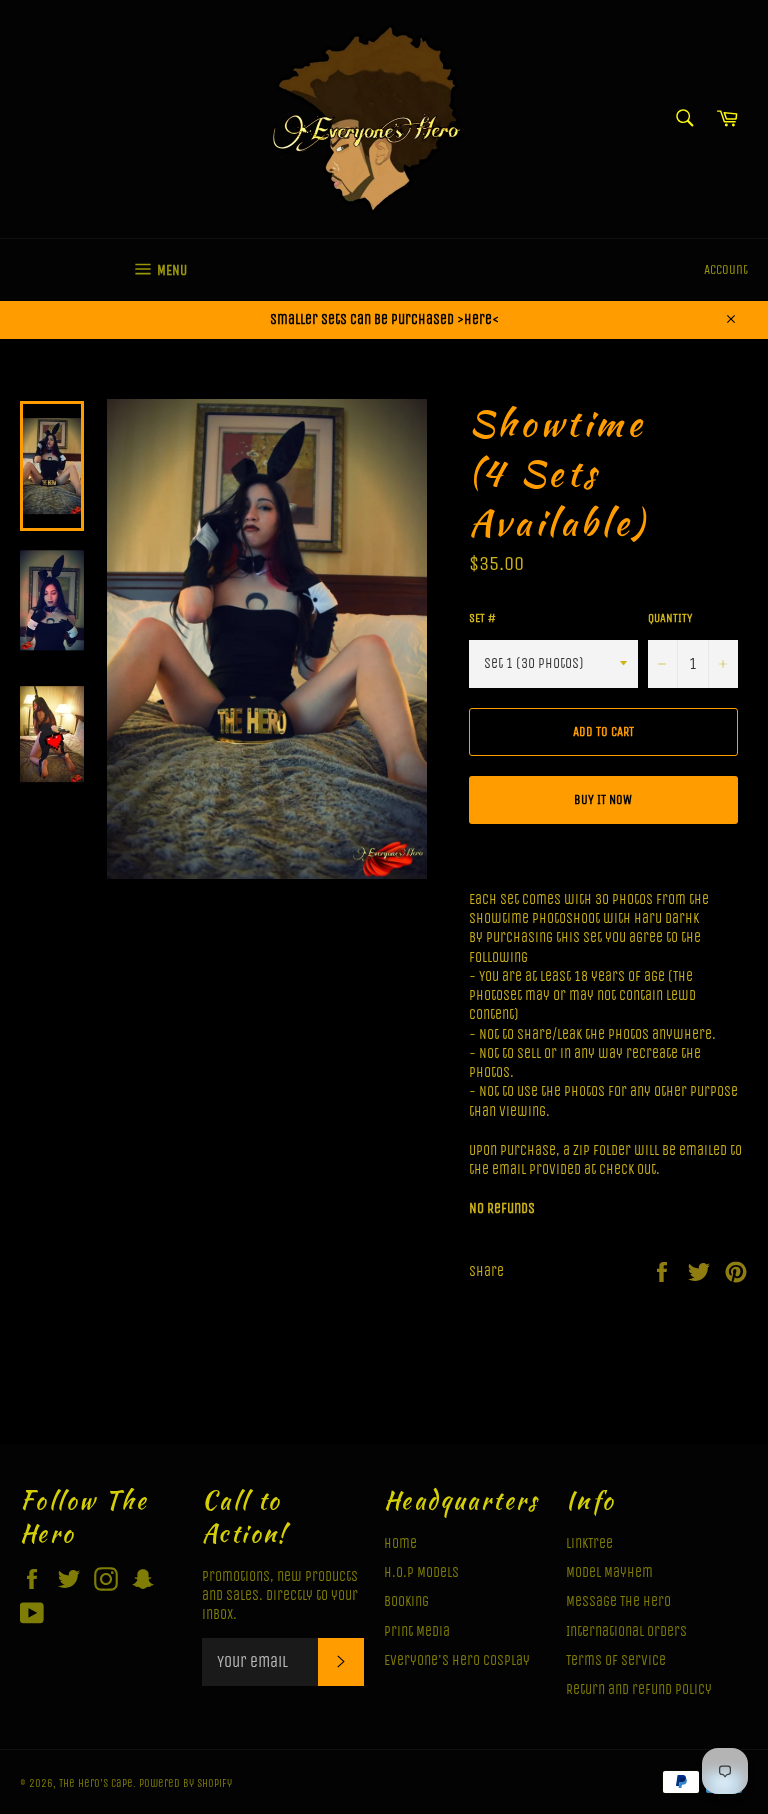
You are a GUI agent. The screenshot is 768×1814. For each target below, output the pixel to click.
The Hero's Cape (96, 1783)
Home (400, 1543)
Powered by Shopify (185, 1783)
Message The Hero (618, 1601)
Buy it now (603, 799)
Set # (482, 618)
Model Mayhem (609, 1572)
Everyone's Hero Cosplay (457, 1660)
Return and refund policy (639, 1689)
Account (726, 269)
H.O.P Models (421, 1572)
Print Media (417, 1631)
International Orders (626, 1631)
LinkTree (589, 1543)
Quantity (670, 618)
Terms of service (616, 1660)
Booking (406, 1601)
